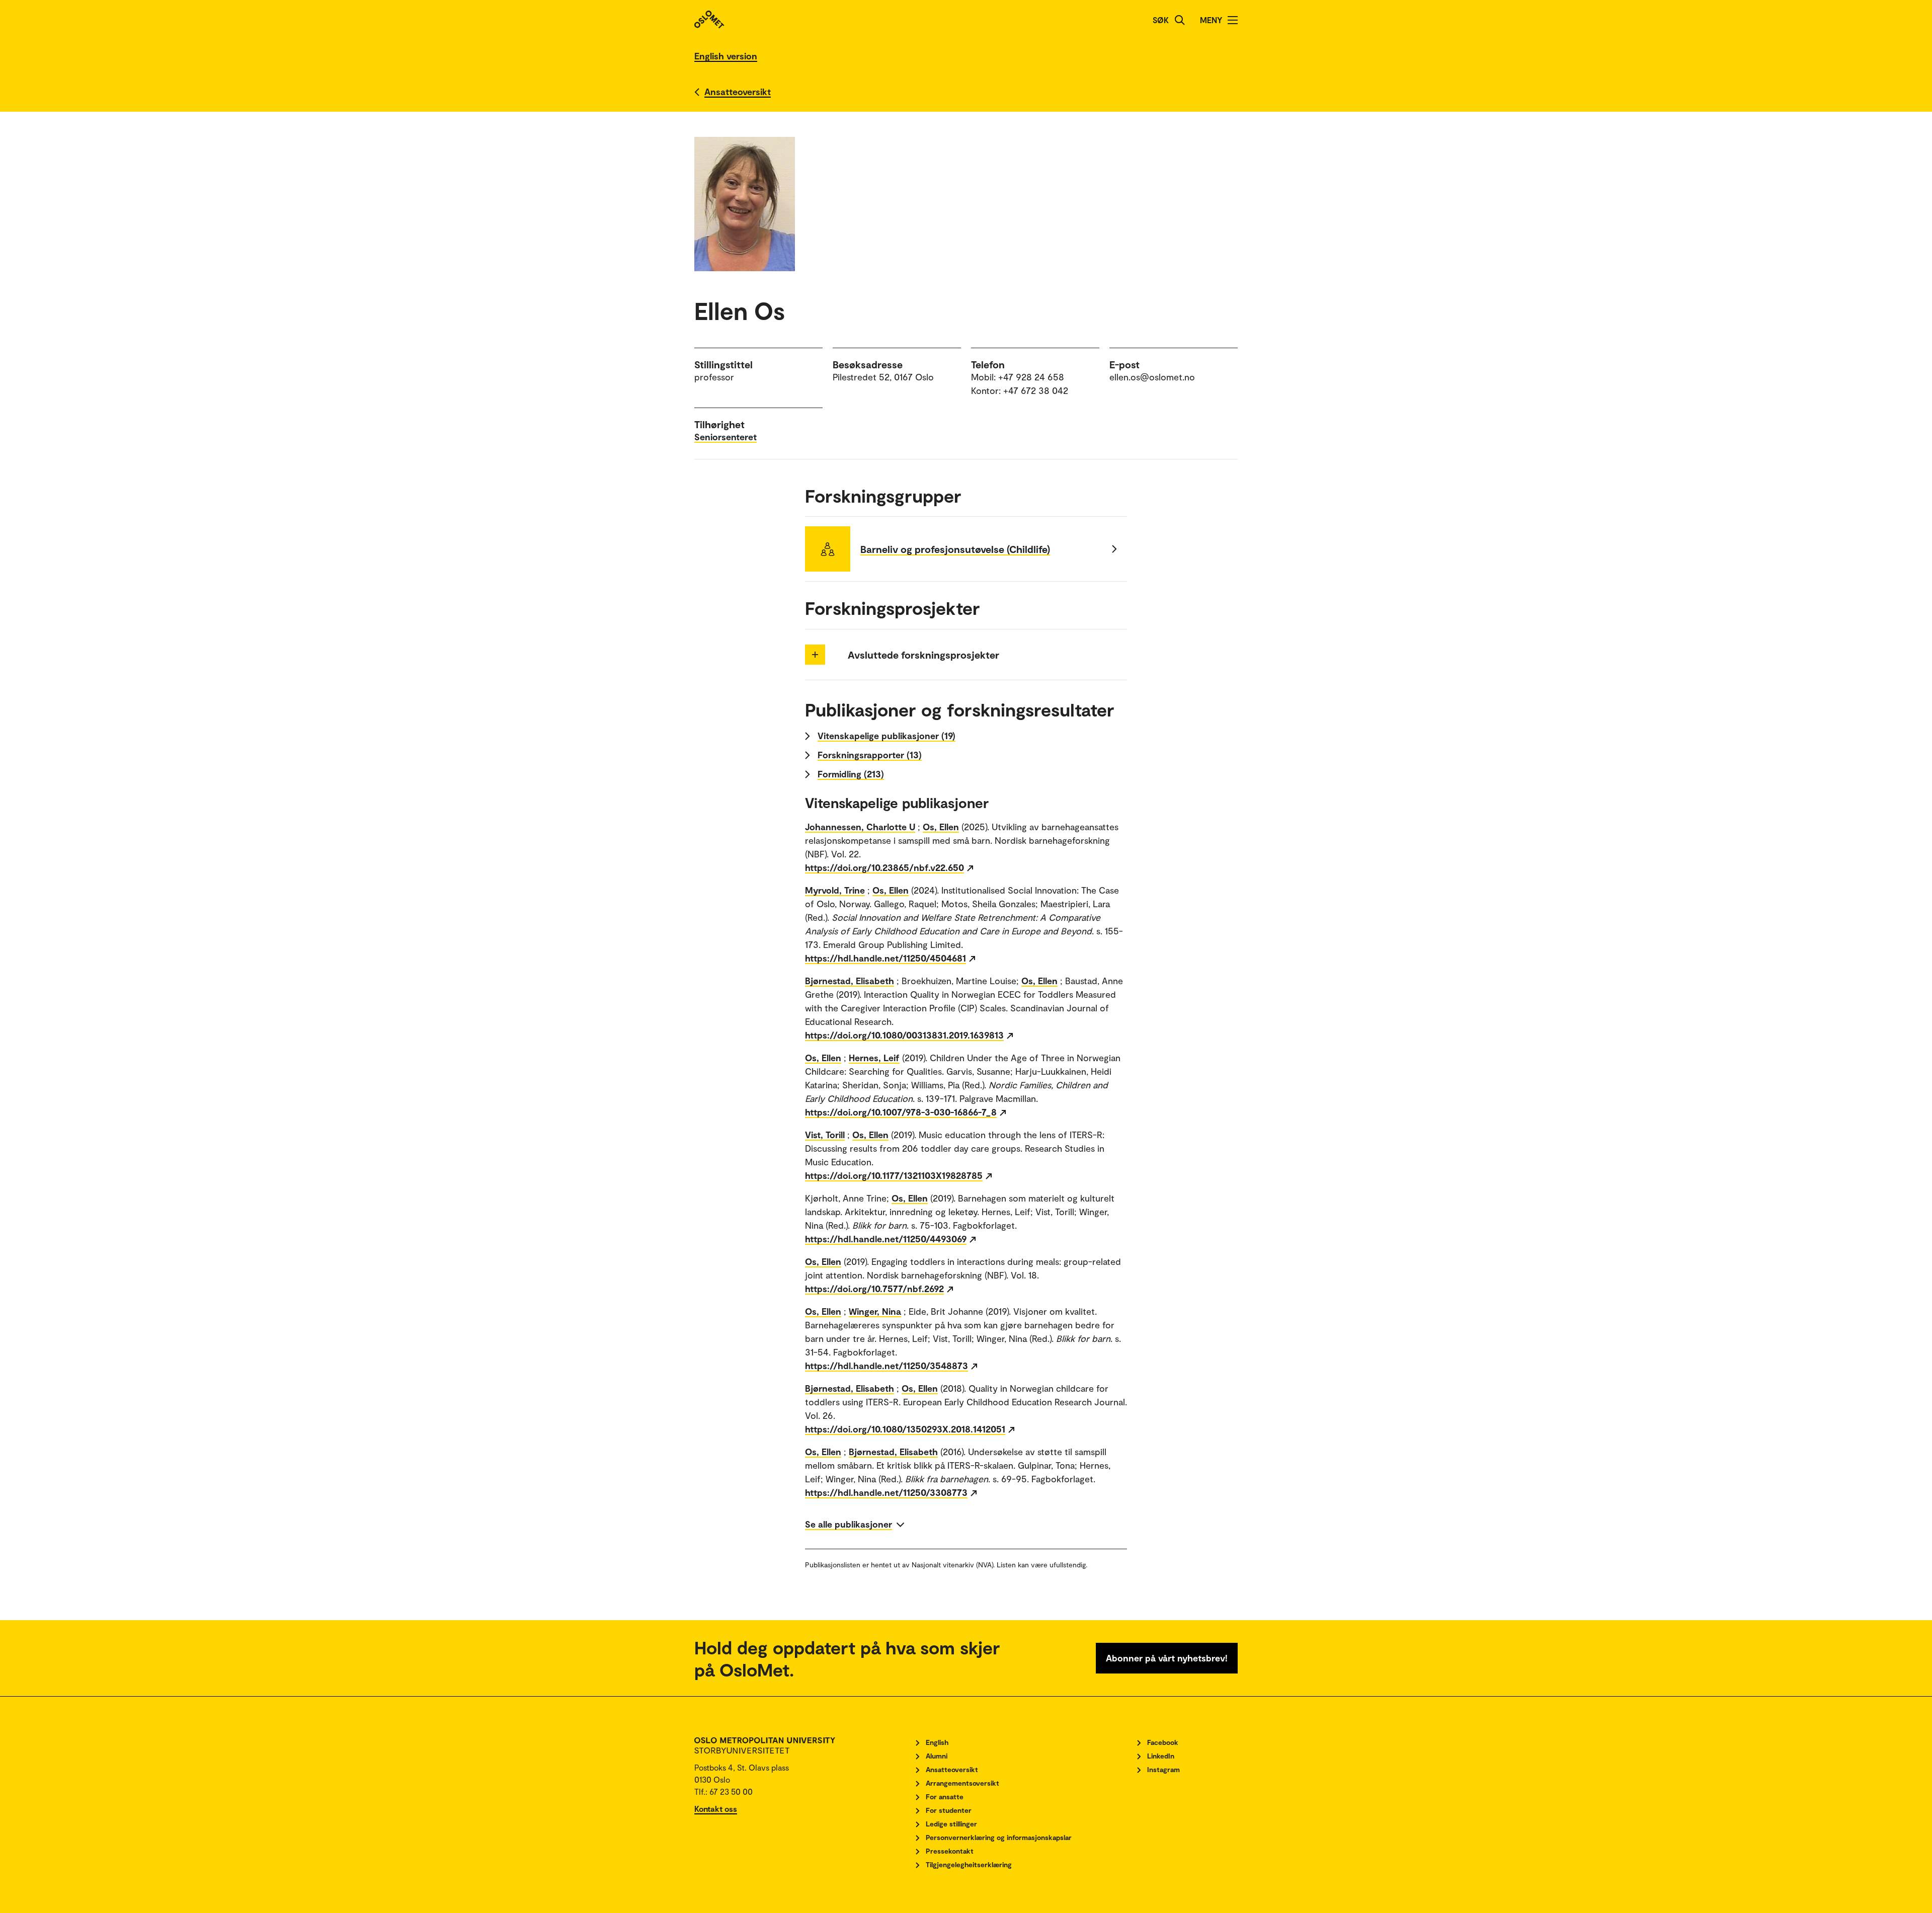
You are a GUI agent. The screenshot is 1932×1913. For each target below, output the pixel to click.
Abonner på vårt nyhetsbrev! (1167, 1658)
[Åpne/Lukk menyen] (1233, 20)
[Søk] (1180, 20)
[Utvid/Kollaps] (815, 655)
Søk (1161, 20)
